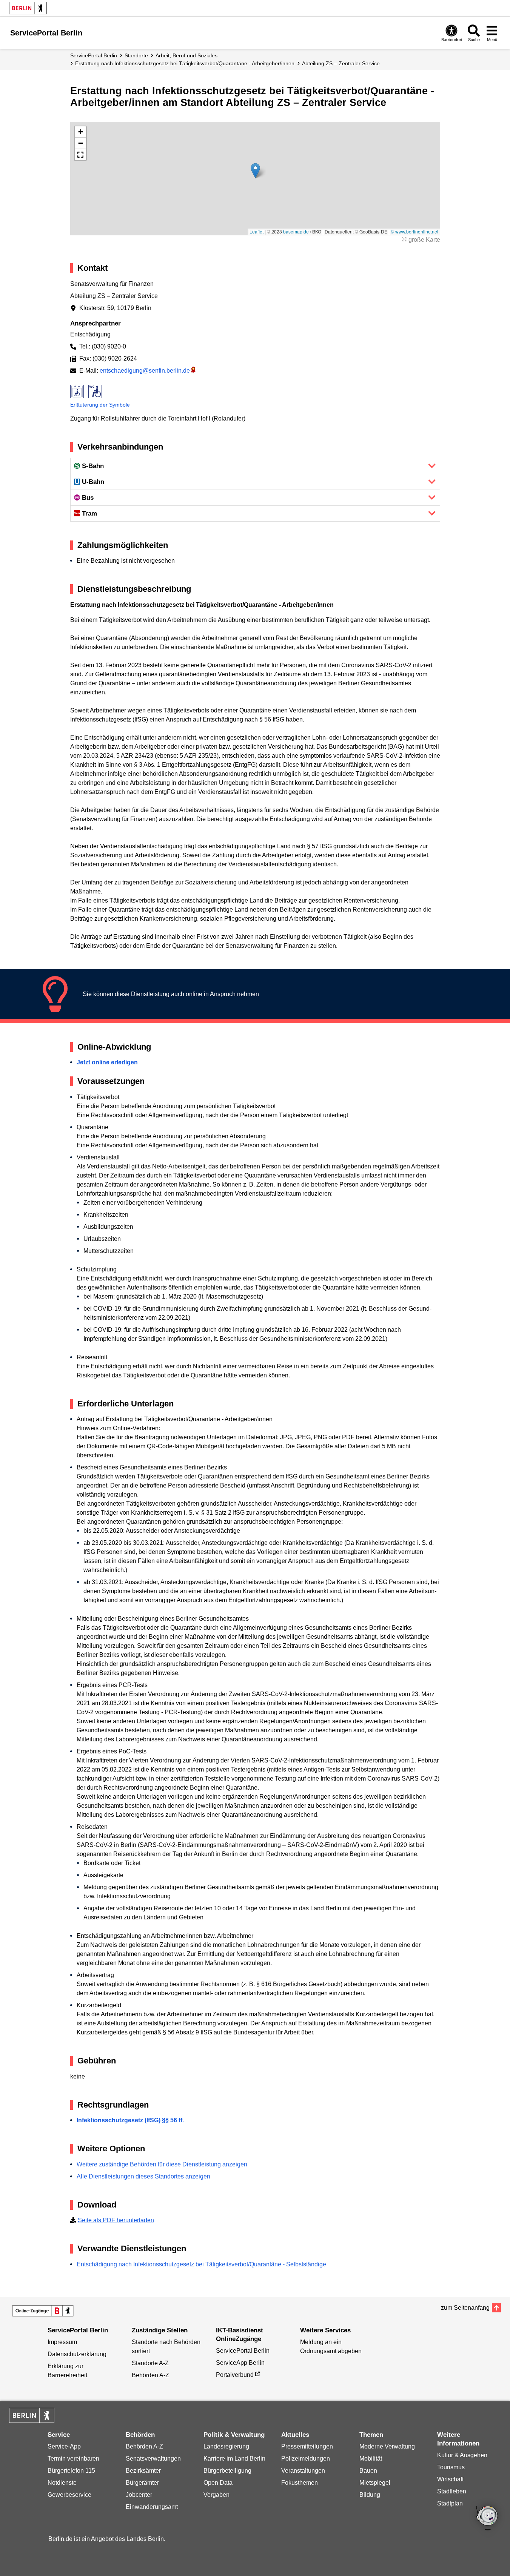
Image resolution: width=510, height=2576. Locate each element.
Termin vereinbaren (73, 2459)
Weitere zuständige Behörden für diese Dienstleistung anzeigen (162, 2164)
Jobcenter (139, 2495)
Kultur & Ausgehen (462, 2455)
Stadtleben (452, 2491)
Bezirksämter (143, 2471)
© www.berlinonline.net (414, 231)
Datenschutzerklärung (77, 2354)
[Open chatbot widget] (487, 2519)
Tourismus (451, 2467)
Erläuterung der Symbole (100, 405)
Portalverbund (235, 2375)
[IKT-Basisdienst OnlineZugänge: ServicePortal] (43, 2311)
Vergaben (216, 2495)
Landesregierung (226, 2446)
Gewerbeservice (69, 2495)
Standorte (136, 55)
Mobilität (371, 2459)
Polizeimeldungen (306, 2459)
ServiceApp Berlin (240, 2363)
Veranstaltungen (303, 2471)
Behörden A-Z (150, 2375)
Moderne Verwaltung (387, 2446)
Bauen (368, 2471)
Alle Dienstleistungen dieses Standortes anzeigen (143, 2176)
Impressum (62, 2342)
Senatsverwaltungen (153, 2459)
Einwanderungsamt (152, 2507)
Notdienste (62, 2483)
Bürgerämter (142, 2483)
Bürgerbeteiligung (227, 2471)
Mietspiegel (375, 2483)
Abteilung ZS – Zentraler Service (341, 63)
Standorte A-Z (150, 2363)
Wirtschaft (450, 2479)
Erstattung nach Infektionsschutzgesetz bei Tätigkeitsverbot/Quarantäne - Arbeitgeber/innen (185, 63)
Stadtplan (450, 2503)
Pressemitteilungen (307, 2446)
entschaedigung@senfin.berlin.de (145, 371)
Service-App (64, 2446)
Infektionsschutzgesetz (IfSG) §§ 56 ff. (130, 2120)
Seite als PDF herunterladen (116, 2220)
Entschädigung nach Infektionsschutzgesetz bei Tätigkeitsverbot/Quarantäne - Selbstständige (201, 2264)
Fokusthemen (300, 2483)
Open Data (218, 2483)
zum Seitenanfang (465, 2308)
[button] (255, 171)
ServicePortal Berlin (94, 55)
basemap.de (296, 231)
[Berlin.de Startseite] (28, 8)
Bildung (370, 2495)
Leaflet (257, 231)
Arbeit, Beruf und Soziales (186, 55)
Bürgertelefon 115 (71, 2471)
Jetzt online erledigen (107, 1062)
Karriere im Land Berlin (234, 2459)
